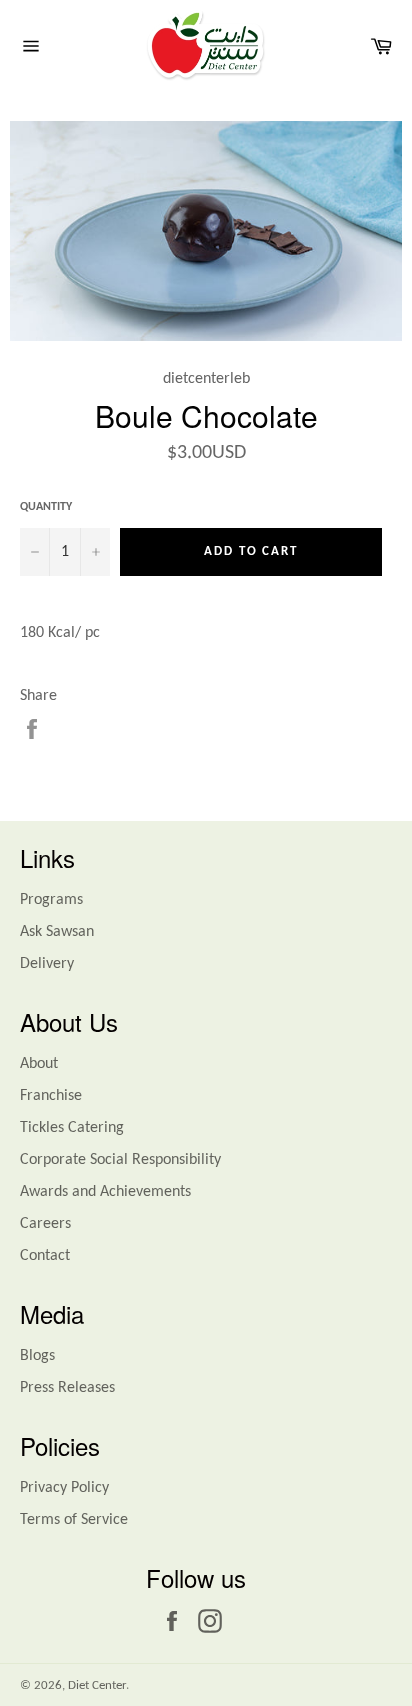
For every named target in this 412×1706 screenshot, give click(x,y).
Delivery (47, 964)
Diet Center (97, 1685)
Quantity (46, 507)
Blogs (37, 1356)
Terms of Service (74, 1520)
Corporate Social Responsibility (120, 1160)
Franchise (51, 1096)
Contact (45, 1256)
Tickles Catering (72, 1128)
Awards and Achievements (105, 1192)
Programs (51, 900)
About (39, 1064)
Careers (45, 1224)
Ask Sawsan (57, 932)
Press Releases (67, 1388)
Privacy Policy (64, 1488)
